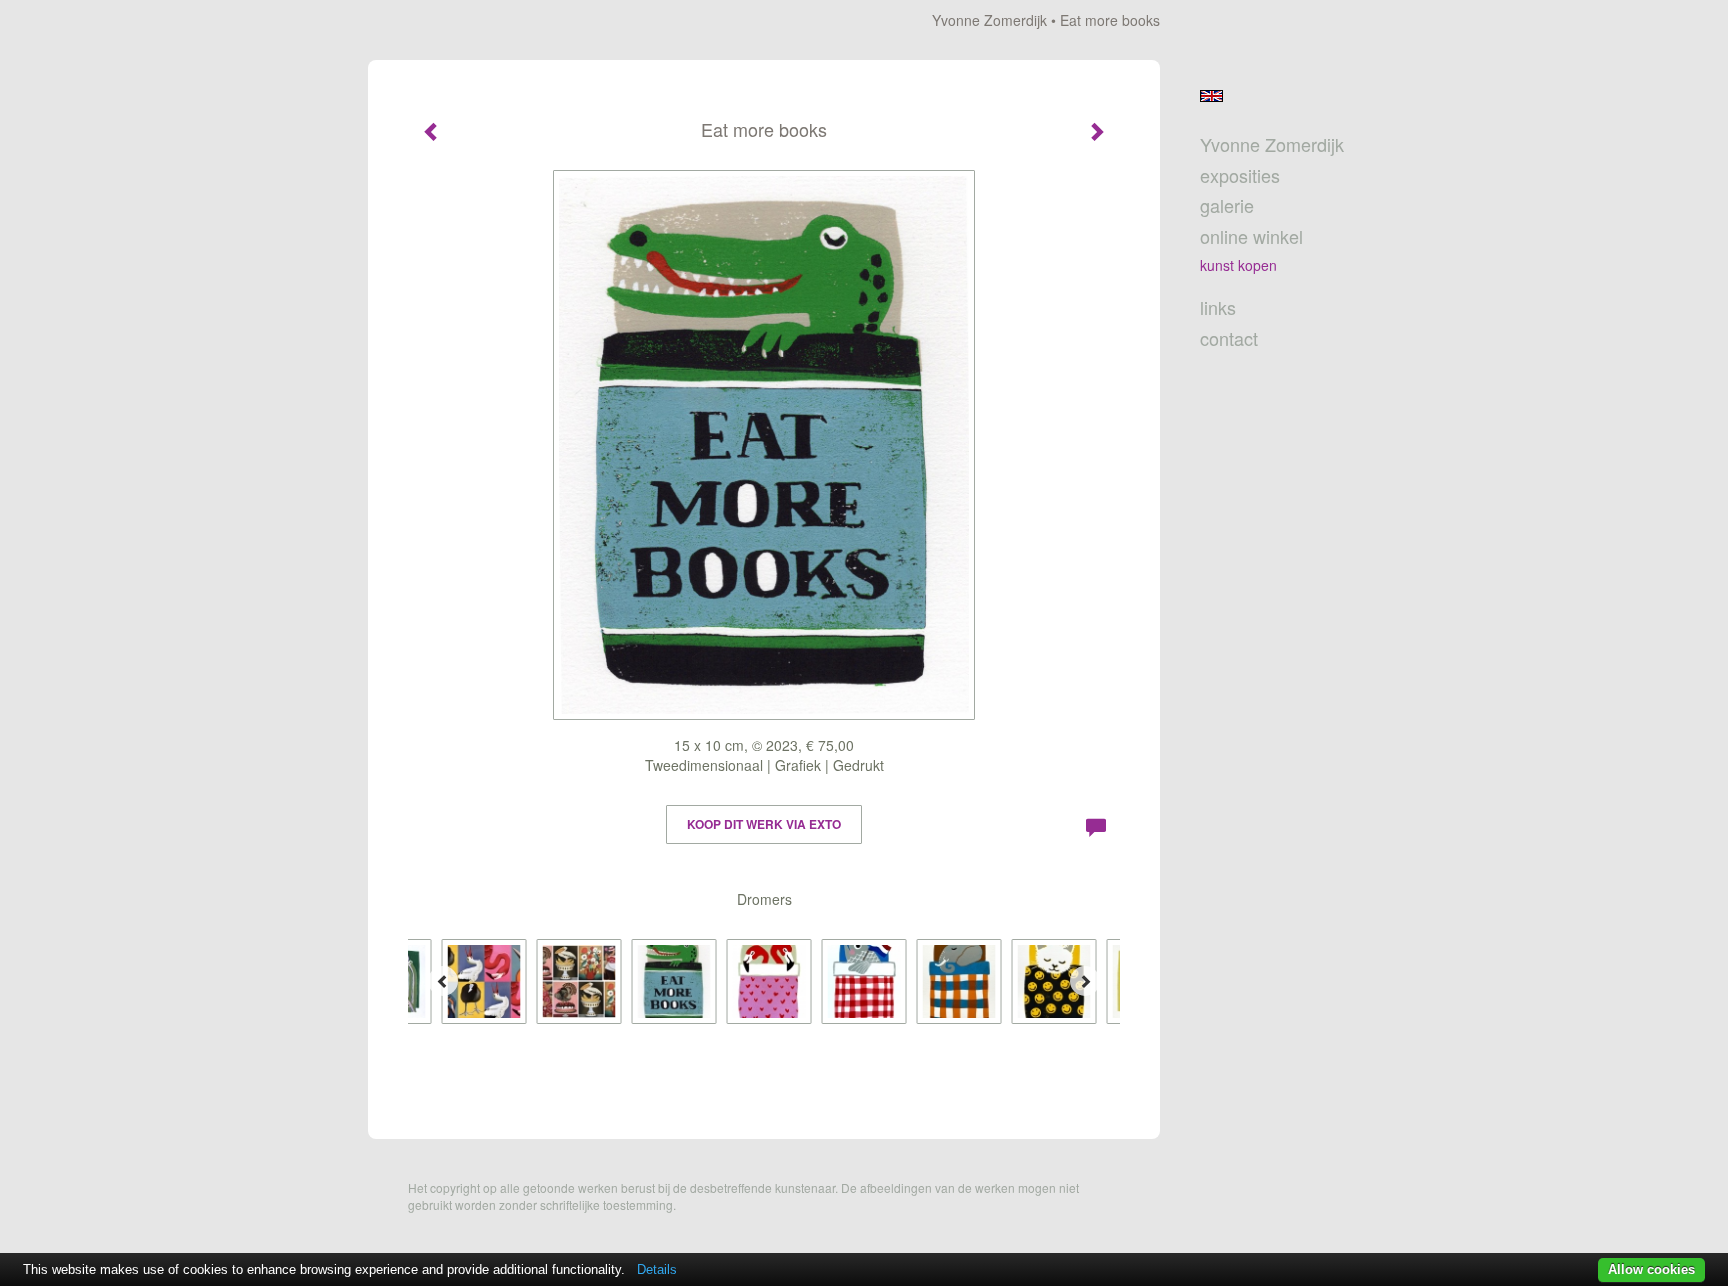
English (1211, 96)
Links (1218, 307)
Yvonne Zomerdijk (989, 20)
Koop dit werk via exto (764, 824)
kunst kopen (1238, 265)
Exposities (1240, 175)
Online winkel (1251, 236)
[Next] (1085, 981)
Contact (1229, 338)
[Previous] (443, 981)
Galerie (1227, 205)
